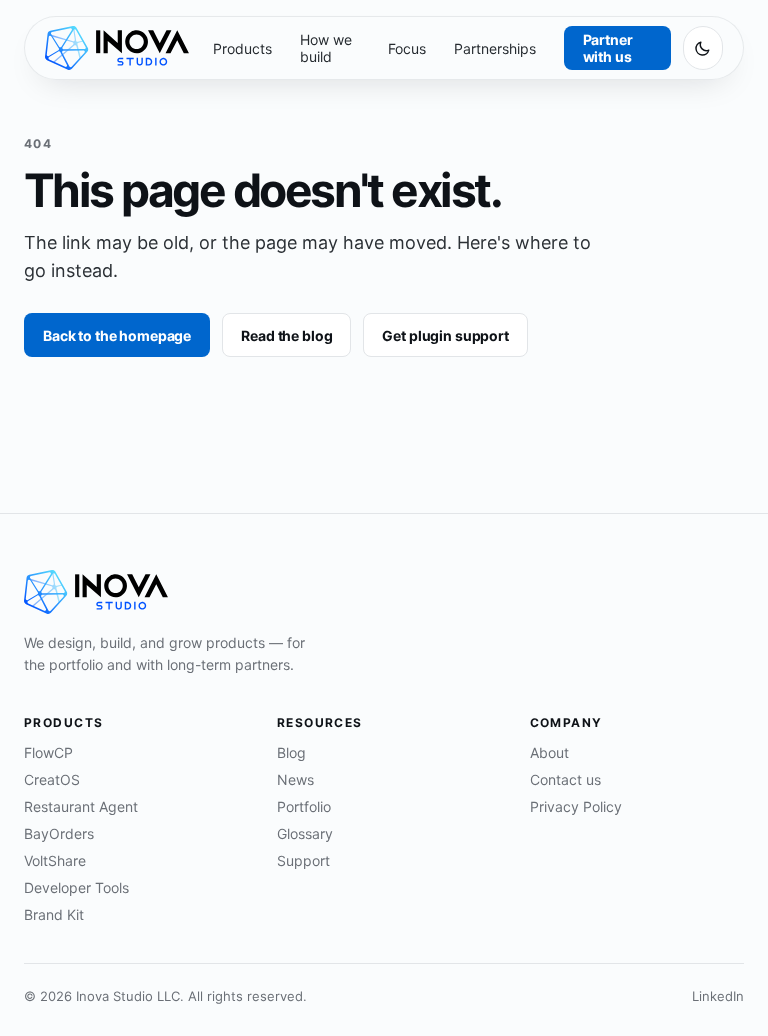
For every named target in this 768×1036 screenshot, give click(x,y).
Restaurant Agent (81, 806)
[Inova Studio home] (117, 48)
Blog (291, 752)
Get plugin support (445, 335)
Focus (407, 48)
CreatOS (52, 779)
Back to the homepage (117, 335)
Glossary (305, 833)
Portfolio (304, 806)
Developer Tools (76, 887)
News (295, 779)
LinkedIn (718, 996)
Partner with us (608, 48)
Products (242, 48)
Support (303, 860)
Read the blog (286, 335)
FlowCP (48, 752)
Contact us (565, 779)
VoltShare (55, 860)
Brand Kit (54, 914)
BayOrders (59, 833)
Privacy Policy (576, 806)
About (549, 752)
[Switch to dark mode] (703, 48)
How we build (326, 48)
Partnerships (495, 48)
